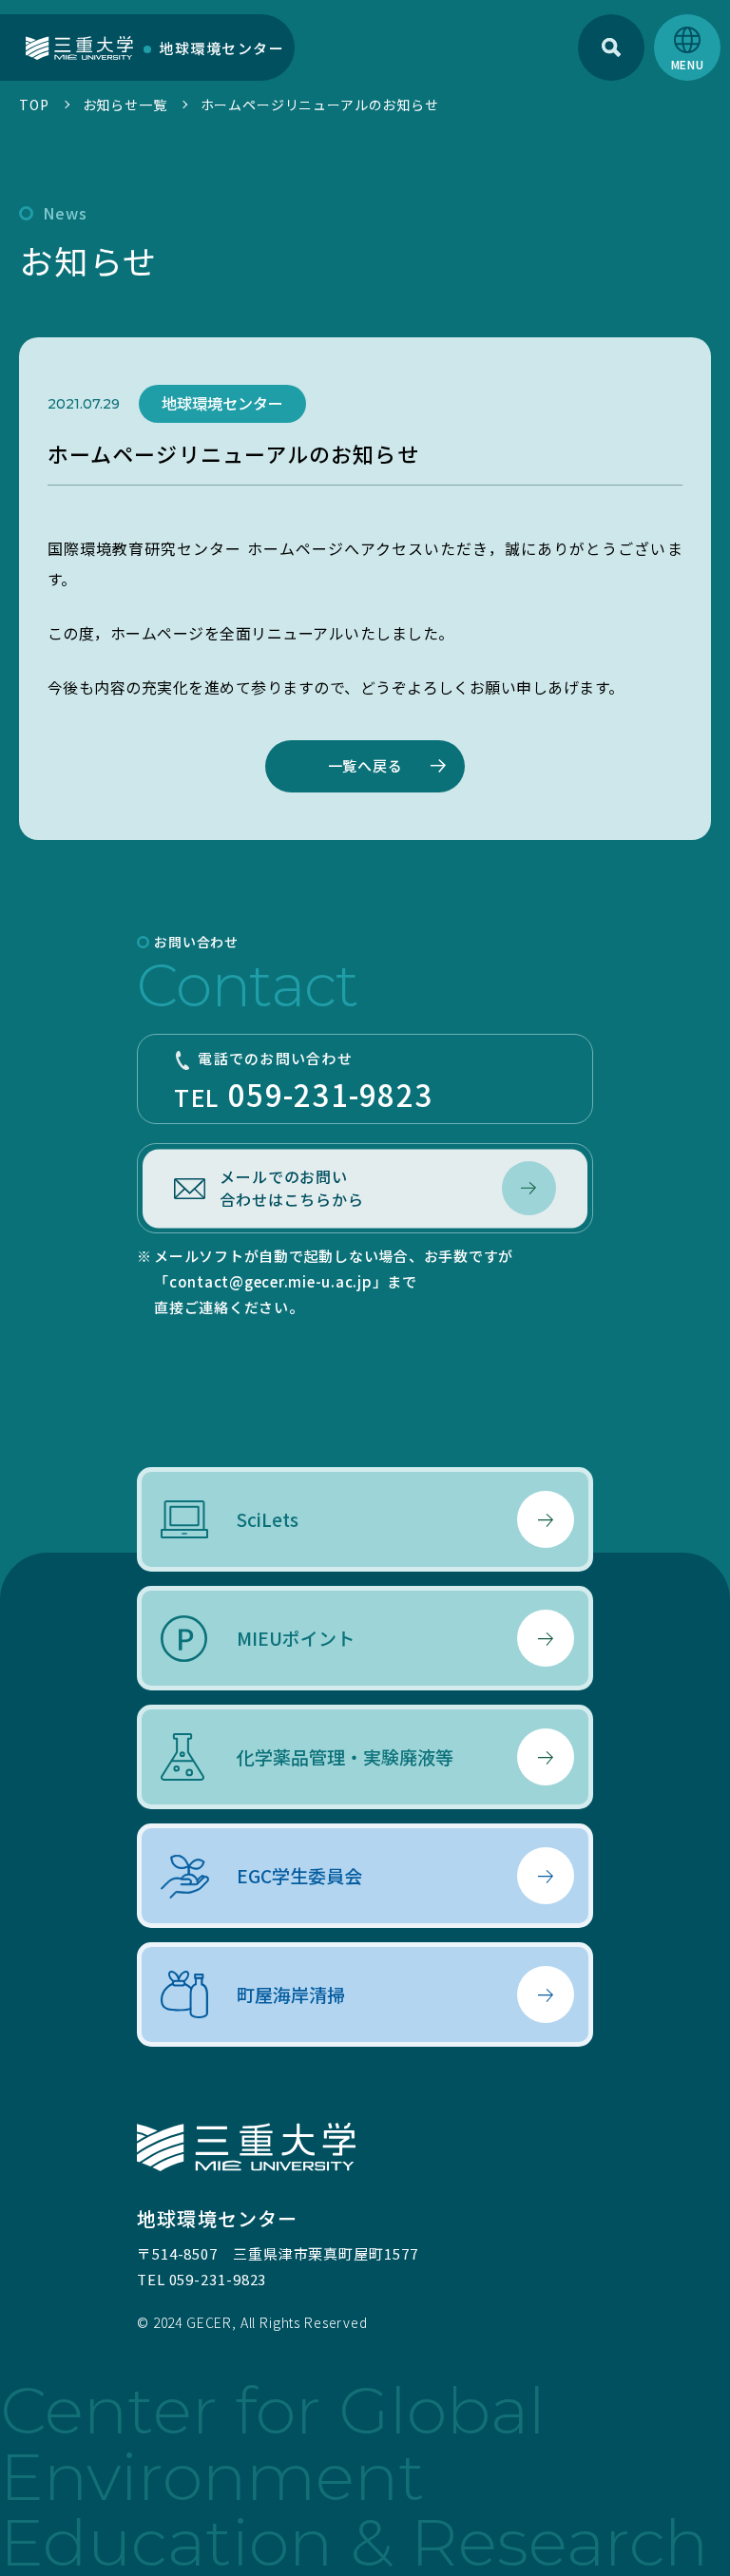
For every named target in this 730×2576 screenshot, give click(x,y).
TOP (34, 105)
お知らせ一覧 (125, 105)
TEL (303, 1082)
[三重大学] (79, 47)
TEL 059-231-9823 (202, 2279)
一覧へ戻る (365, 765)
